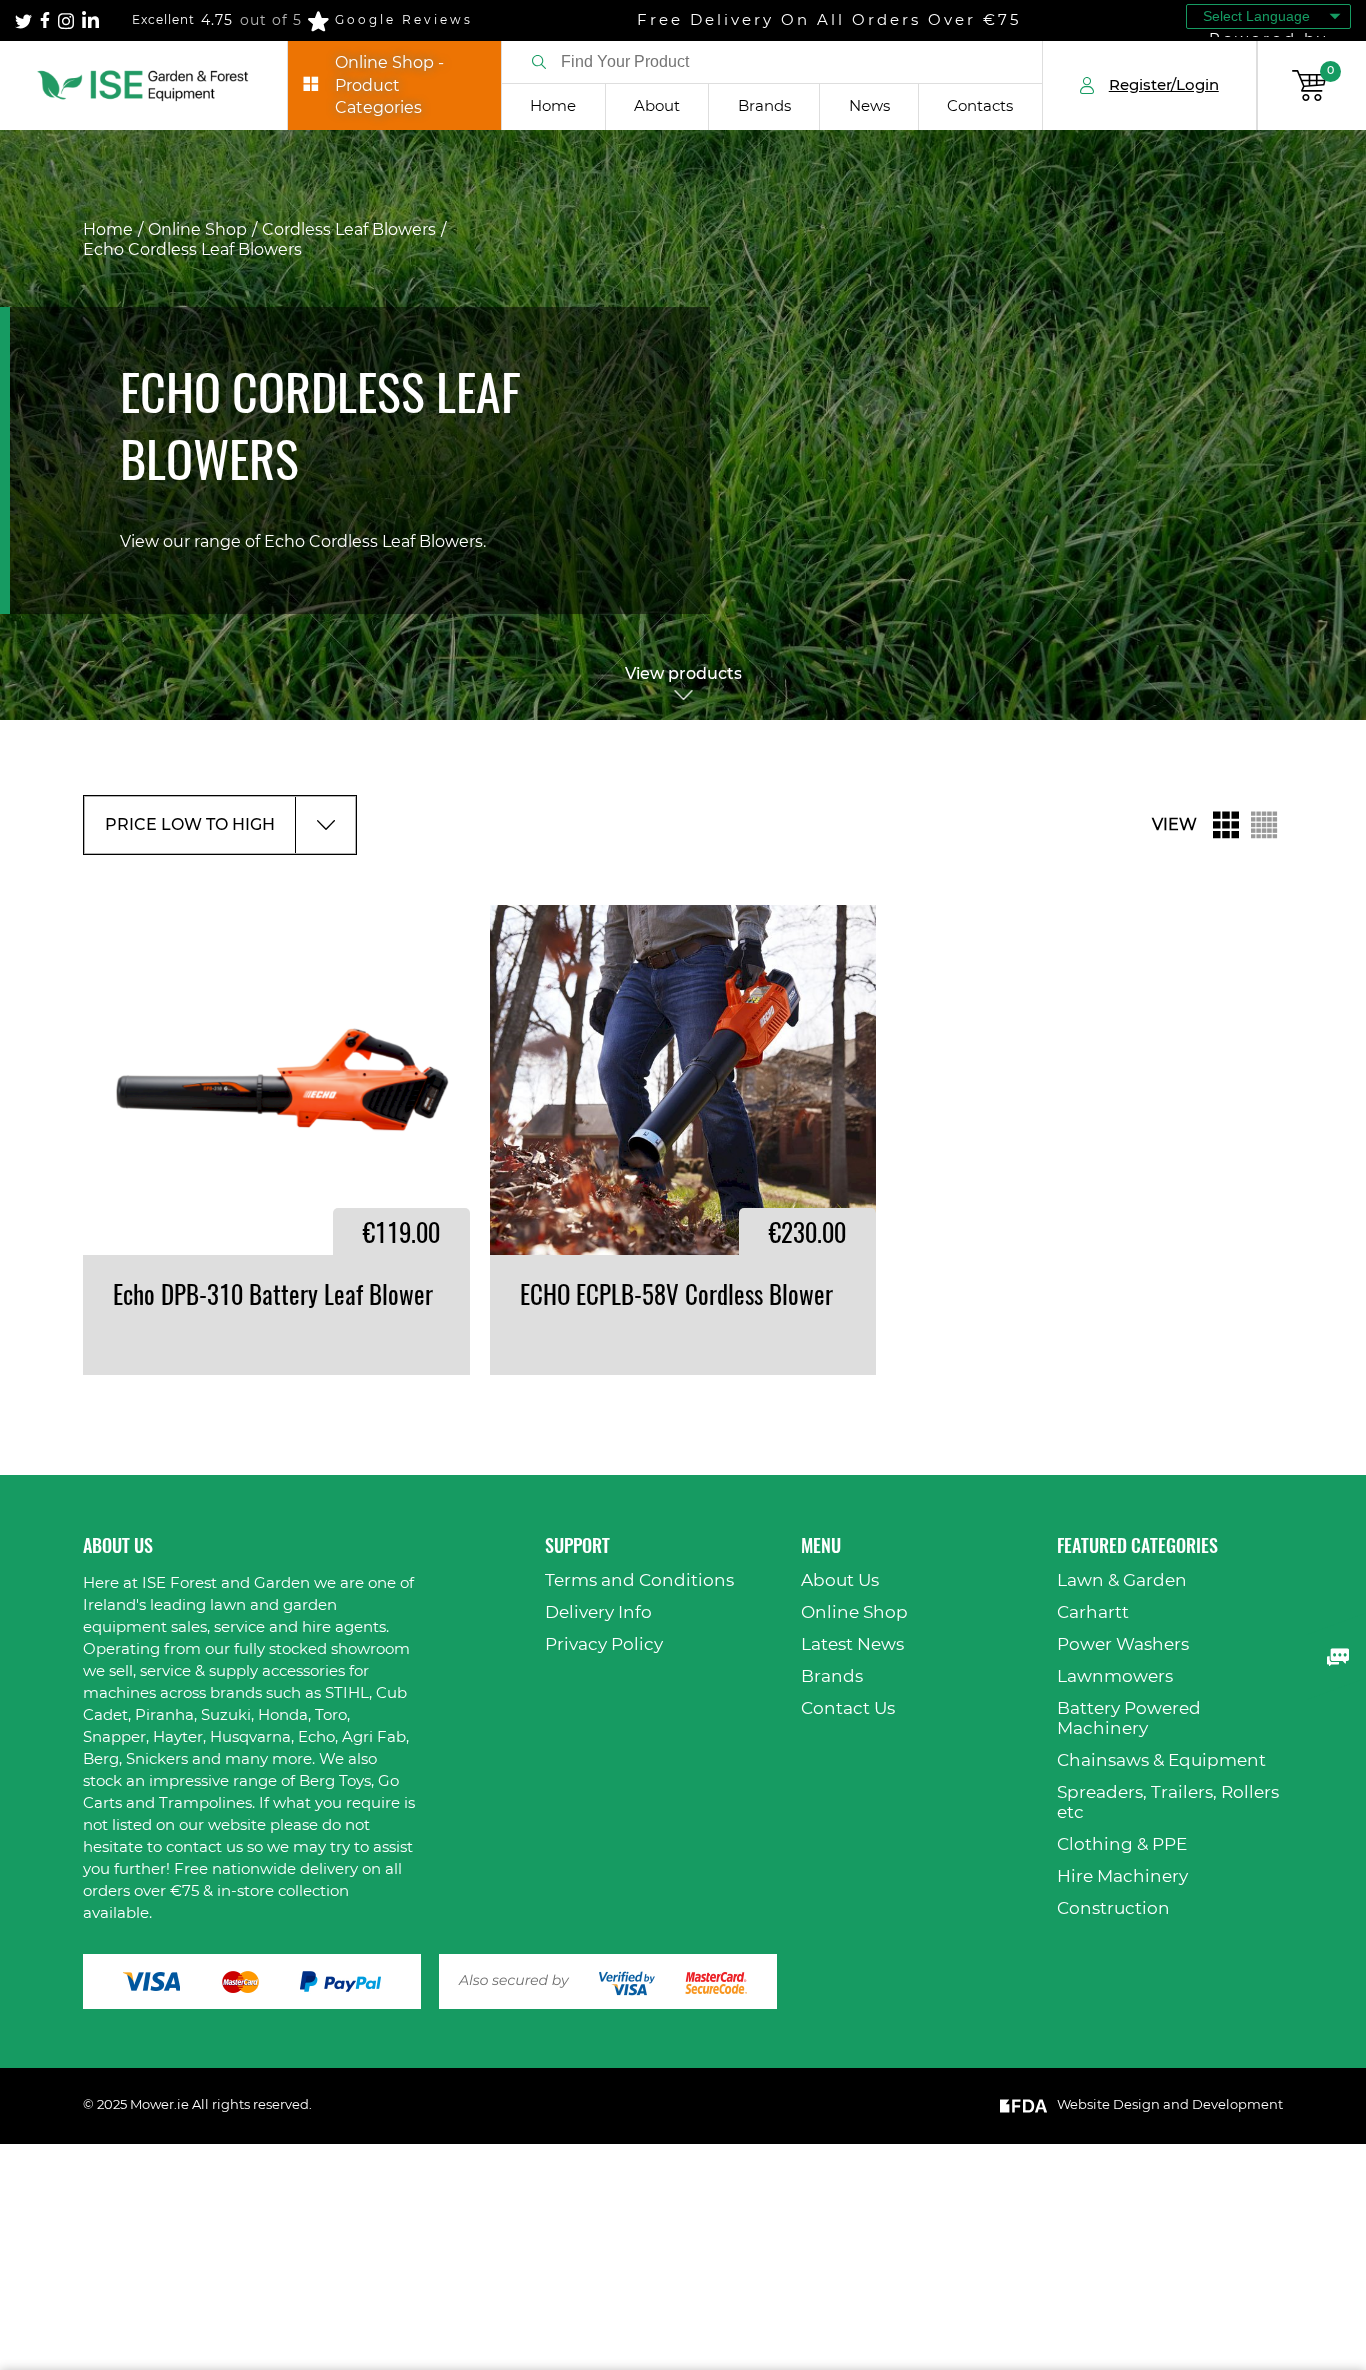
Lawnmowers (1115, 1676)
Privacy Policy (604, 1644)
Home (553, 106)
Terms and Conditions (639, 1580)
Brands (764, 106)
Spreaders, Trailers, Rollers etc (1168, 1802)
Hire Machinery (1122, 1876)
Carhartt (1093, 1612)
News (869, 106)
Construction (1113, 1908)
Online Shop (197, 230)
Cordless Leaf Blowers (349, 230)
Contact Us (848, 1708)
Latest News (852, 1644)
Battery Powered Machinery (1129, 1718)
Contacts (980, 106)
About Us (840, 1580)
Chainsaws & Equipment (1161, 1760)
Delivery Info (598, 1612)
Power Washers (1123, 1644)
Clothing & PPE (1122, 1844)
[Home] (143, 85)
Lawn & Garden (1122, 1580)
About (657, 106)
